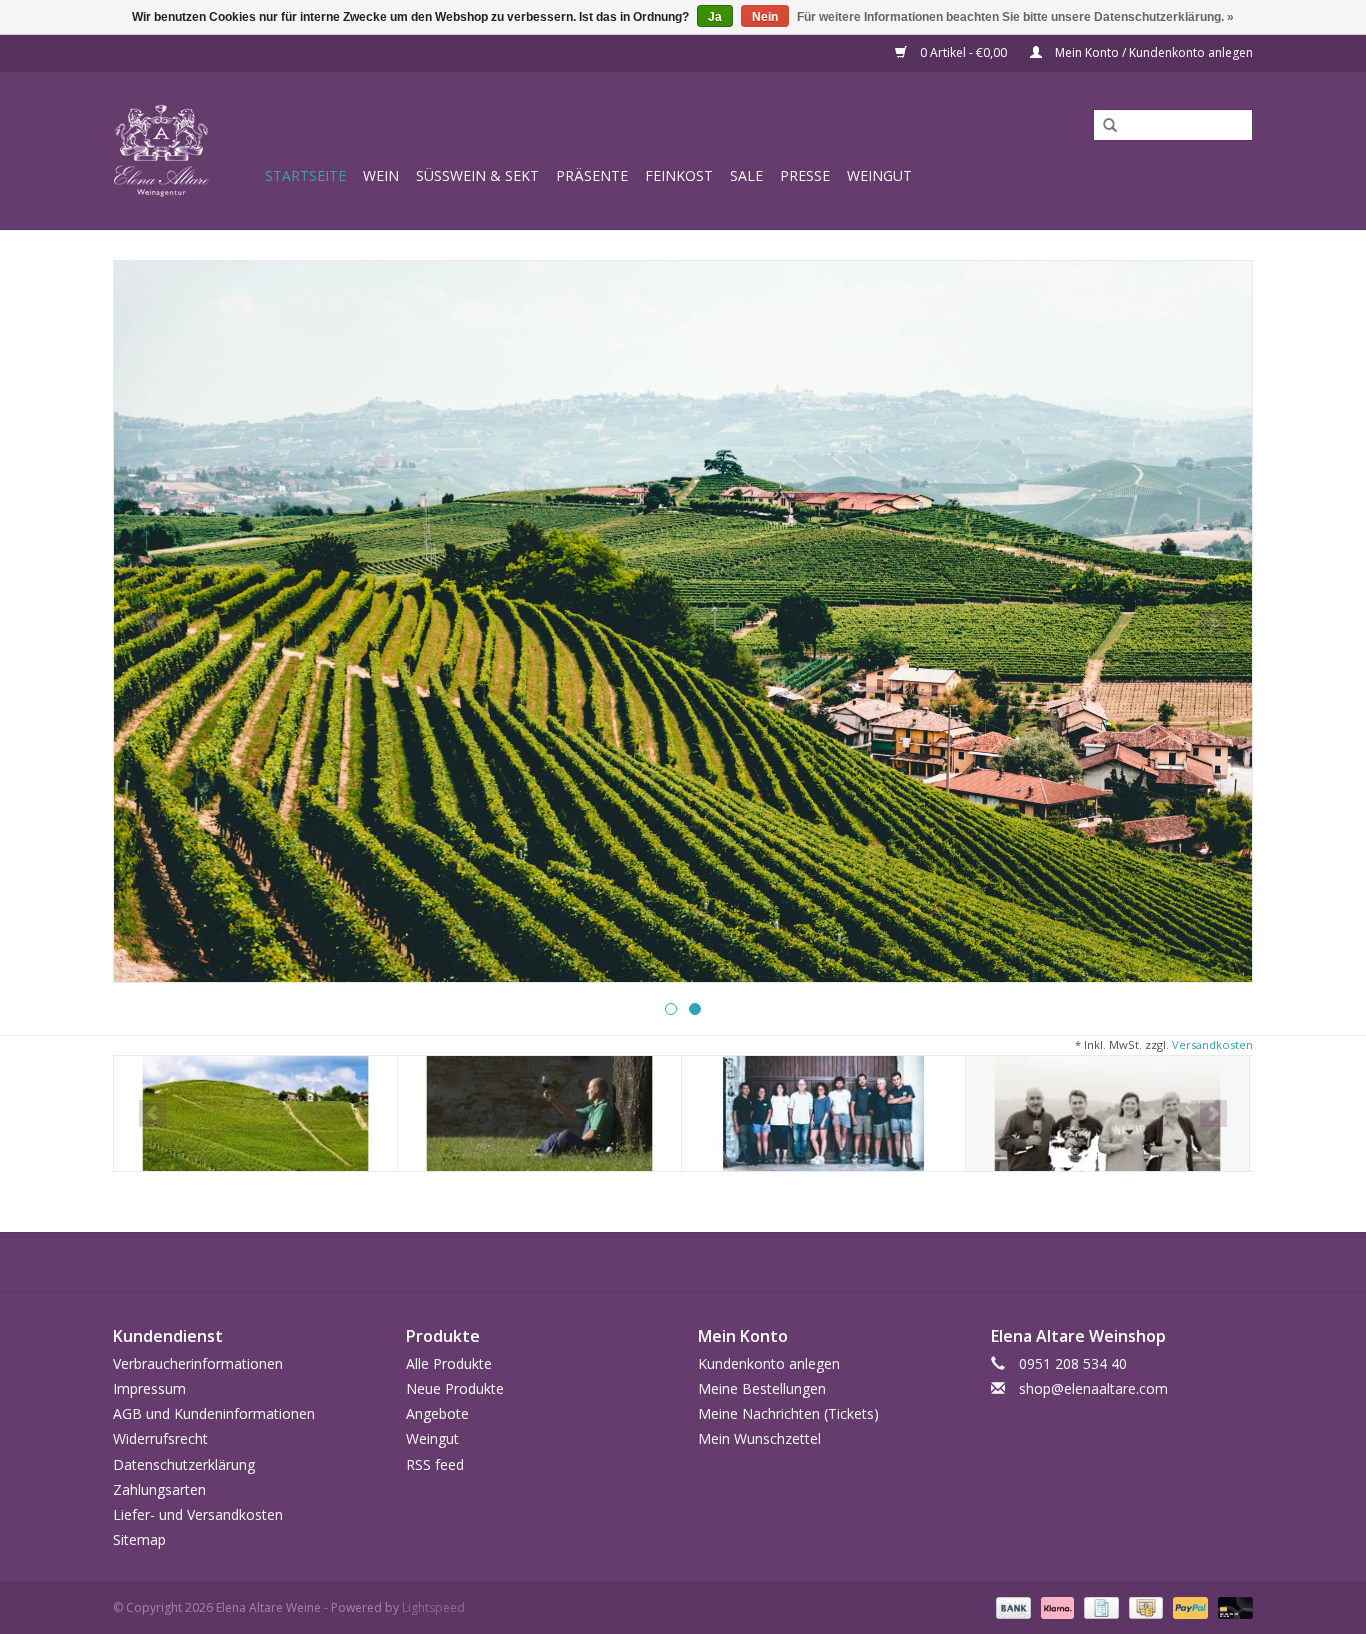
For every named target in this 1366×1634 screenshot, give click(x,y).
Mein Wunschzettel (759, 1438)
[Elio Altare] (539, 1113)
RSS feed (435, 1464)
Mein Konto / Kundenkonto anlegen (1152, 52)
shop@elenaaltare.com (1093, 1388)
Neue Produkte (455, 1388)
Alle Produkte (449, 1363)
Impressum (149, 1388)
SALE (746, 175)
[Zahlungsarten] (1011, 1607)
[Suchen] (1103, 126)
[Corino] (255, 1113)
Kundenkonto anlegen (769, 1363)
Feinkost (679, 175)
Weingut (879, 175)
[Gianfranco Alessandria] (1107, 1113)
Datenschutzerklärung (184, 1464)
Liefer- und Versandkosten (198, 1514)
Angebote (437, 1413)
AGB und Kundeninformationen (214, 1413)
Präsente (592, 175)
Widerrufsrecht (160, 1438)
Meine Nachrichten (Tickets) (788, 1413)
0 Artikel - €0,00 (963, 52)
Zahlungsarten (159, 1489)
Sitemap (139, 1539)
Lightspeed (433, 1607)
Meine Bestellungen (762, 1388)
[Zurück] (152, 623)
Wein (381, 175)
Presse (805, 175)
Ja (715, 17)
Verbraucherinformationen (198, 1363)
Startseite (305, 175)
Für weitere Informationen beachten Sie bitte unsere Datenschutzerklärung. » (1015, 17)
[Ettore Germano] (823, 1113)
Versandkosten (1212, 1044)
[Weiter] (1213, 623)
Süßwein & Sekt (477, 175)
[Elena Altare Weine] (186, 150)
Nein (765, 17)
